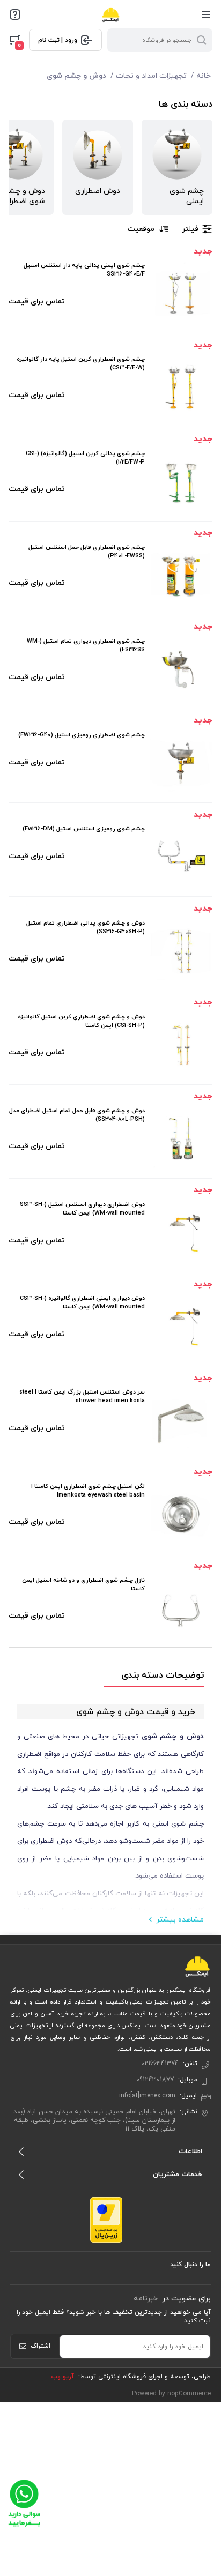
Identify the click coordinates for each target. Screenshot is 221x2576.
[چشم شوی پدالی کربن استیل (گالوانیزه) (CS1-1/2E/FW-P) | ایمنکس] (181, 481)
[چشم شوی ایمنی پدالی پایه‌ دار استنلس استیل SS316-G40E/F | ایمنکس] (181, 293)
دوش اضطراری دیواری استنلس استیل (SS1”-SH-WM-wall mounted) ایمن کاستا (82, 1209)
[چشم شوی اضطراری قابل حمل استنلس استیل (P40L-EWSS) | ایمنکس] (181, 575)
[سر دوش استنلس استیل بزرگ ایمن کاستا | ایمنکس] (181, 1419)
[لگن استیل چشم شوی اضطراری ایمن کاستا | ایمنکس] (181, 1514)
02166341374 (160, 2064)
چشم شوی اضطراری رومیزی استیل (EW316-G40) (82, 735)
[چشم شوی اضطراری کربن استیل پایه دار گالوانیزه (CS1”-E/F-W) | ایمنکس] (181, 386)
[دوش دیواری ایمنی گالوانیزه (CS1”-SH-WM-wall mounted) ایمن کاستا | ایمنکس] (181, 1326)
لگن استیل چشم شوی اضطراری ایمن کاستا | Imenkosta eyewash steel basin (88, 1491)
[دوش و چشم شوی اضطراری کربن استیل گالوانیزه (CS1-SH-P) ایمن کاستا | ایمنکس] (181, 1044)
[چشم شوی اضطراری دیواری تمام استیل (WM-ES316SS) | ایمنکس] (181, 668)
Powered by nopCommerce (171, 2394)
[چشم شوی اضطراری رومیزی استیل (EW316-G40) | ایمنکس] (181, 762)
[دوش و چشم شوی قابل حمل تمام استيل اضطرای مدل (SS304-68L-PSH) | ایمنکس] (181, 1138)
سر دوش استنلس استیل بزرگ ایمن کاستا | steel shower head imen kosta (82, 1396)
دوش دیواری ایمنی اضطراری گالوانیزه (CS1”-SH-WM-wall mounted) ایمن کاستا (82, 1302)
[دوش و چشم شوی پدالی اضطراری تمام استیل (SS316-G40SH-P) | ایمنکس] (181, 950)
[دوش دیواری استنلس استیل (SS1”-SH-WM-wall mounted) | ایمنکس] (181, 1232)
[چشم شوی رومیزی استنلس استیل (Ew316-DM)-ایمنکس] (181, 856)
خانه (204, 76)
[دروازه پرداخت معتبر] (106, 2219)
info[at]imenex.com (147, 2096)
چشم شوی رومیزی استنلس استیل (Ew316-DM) (84, 829)
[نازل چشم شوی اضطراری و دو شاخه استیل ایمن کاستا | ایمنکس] (181, 1607)
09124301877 (155, 2080)
